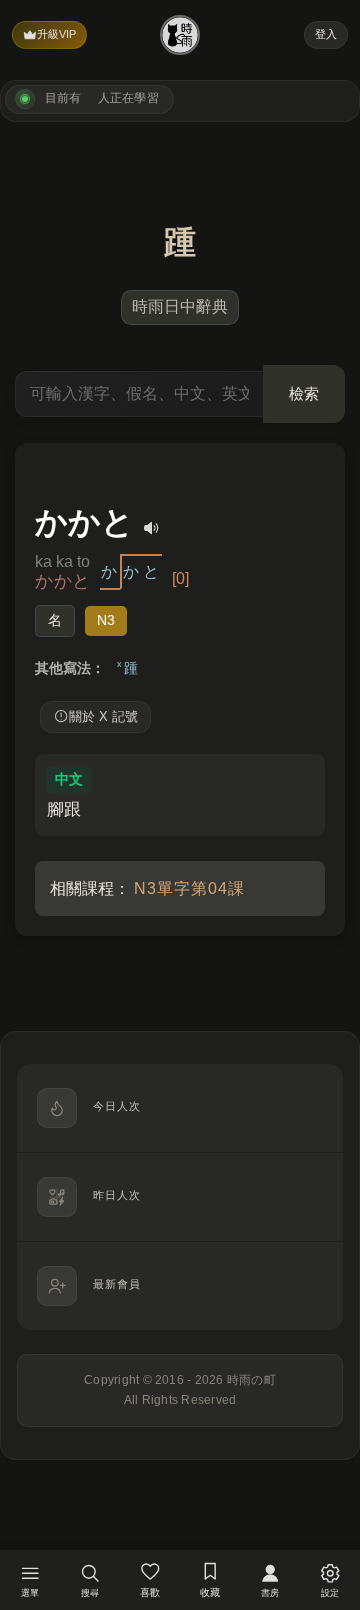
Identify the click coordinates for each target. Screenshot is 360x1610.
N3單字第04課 (189, 888)
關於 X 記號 (103, 716)
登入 (326, 34)
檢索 (304, 393)
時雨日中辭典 (180, 306)
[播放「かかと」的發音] (152, 528)
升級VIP (56, 34)
